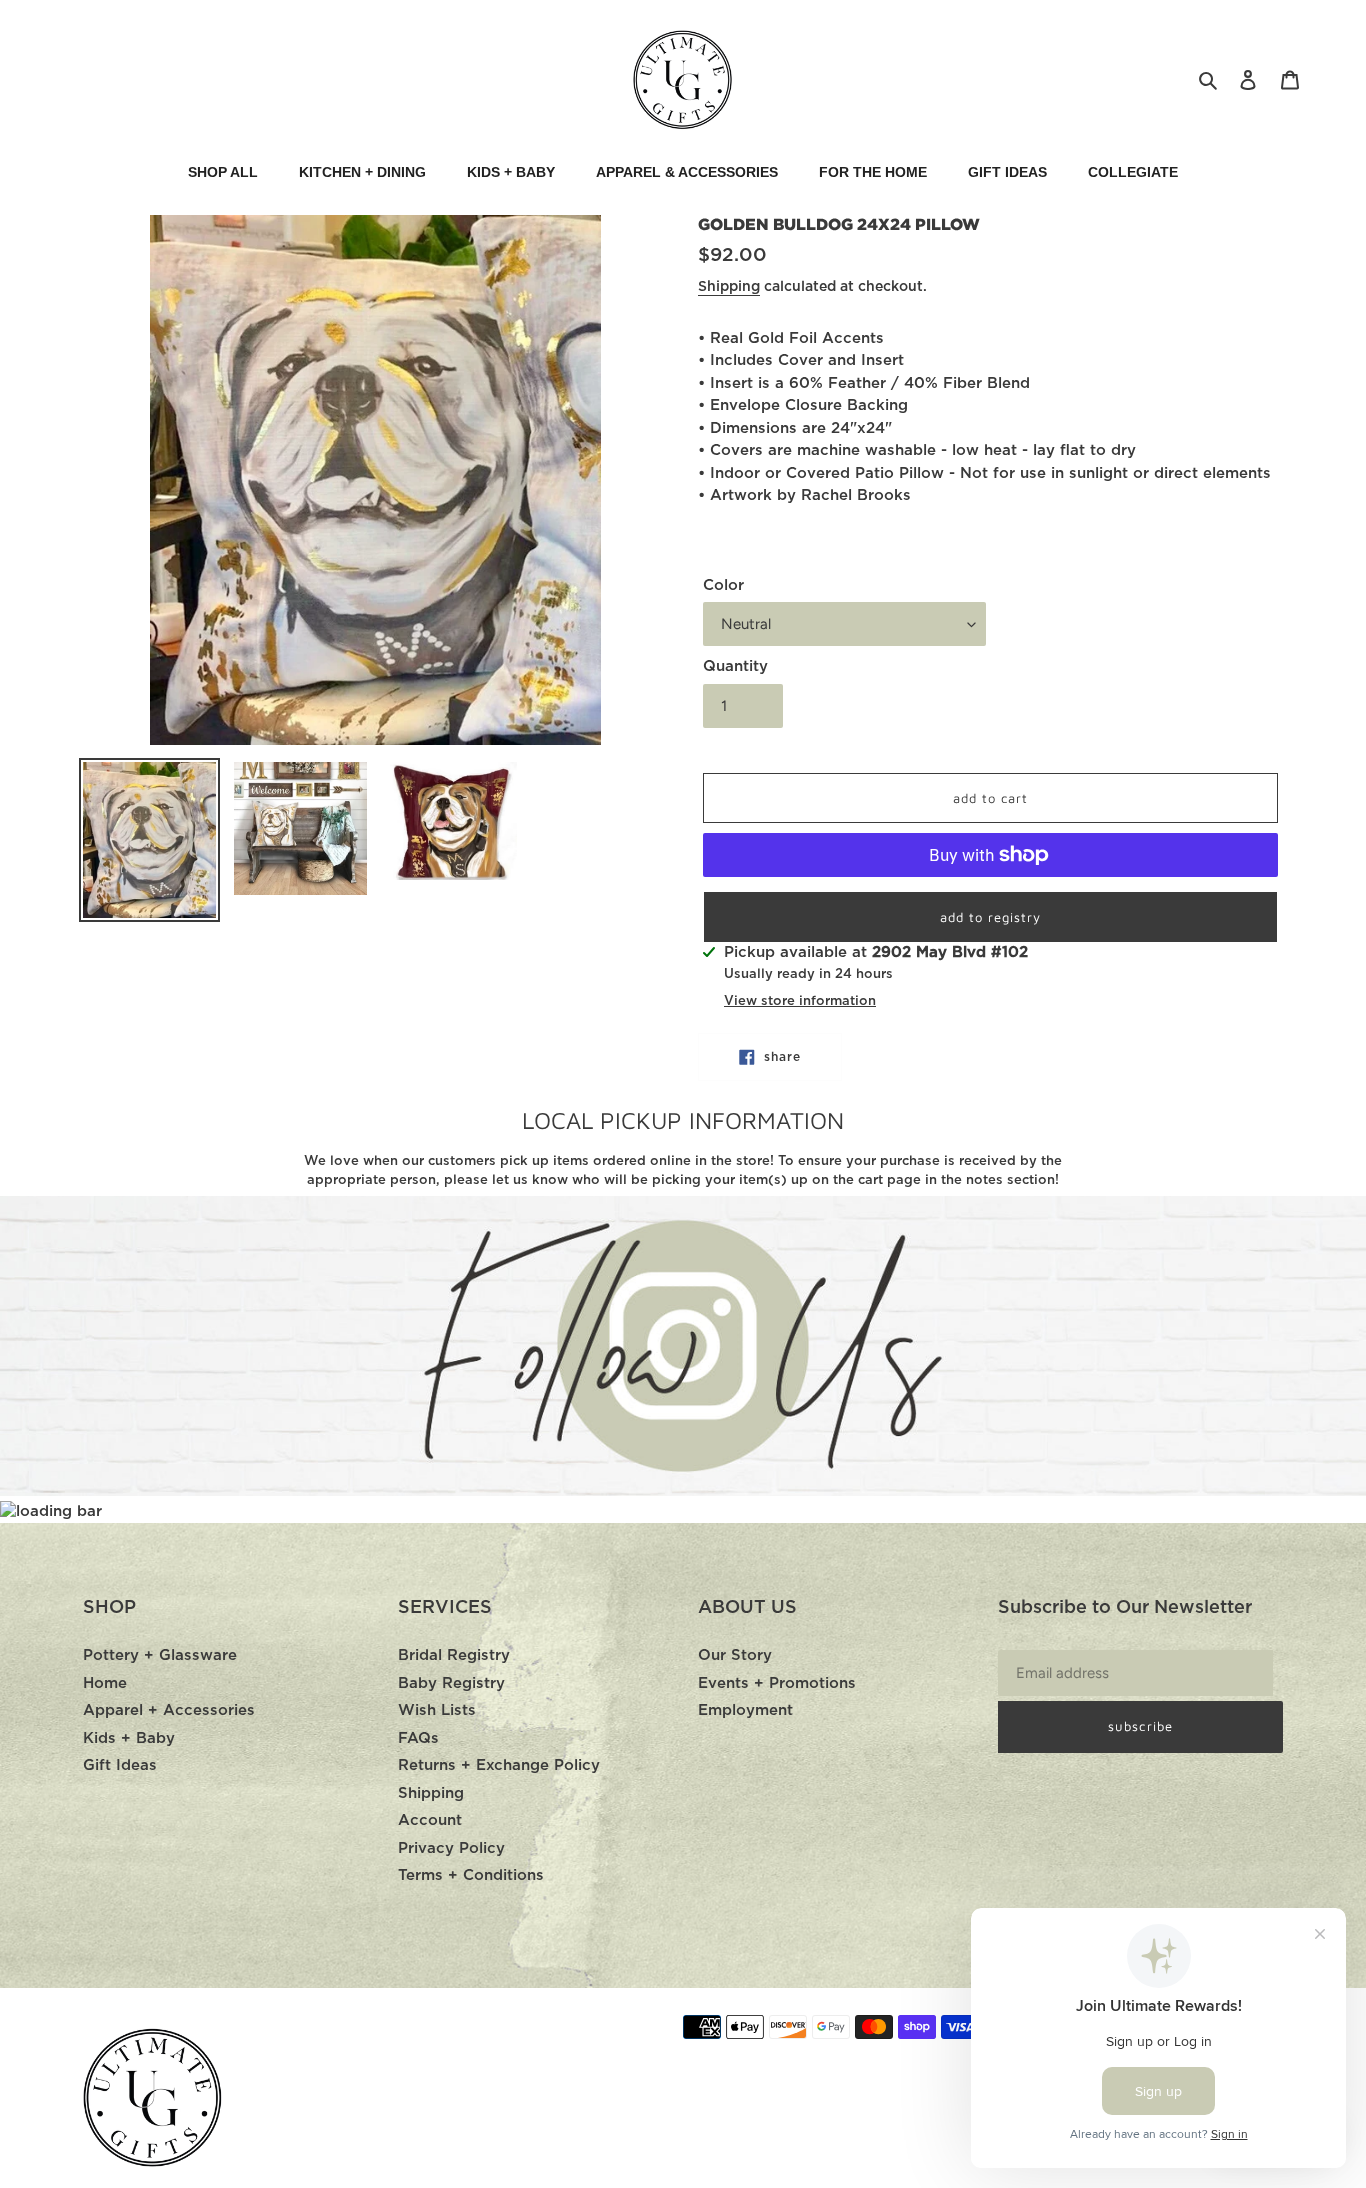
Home (105, 1683)
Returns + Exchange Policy (499, 1765)
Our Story (735, 1655)
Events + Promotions (777, 1683)
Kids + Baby (129, 1738)
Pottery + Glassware (160, 1655)
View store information (800, 1001)
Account (430, 1820)
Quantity (735, 666)
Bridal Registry (454, 1655)
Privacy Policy (451, 1848)
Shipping (729, 287)
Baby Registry (451, 1683)
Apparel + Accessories (169, 1710)
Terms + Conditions (471, 1875)
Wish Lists (437, 1710)
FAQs (418, 1738)
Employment (745, 1710)
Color (723, 585)
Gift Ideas (120, 1765)
